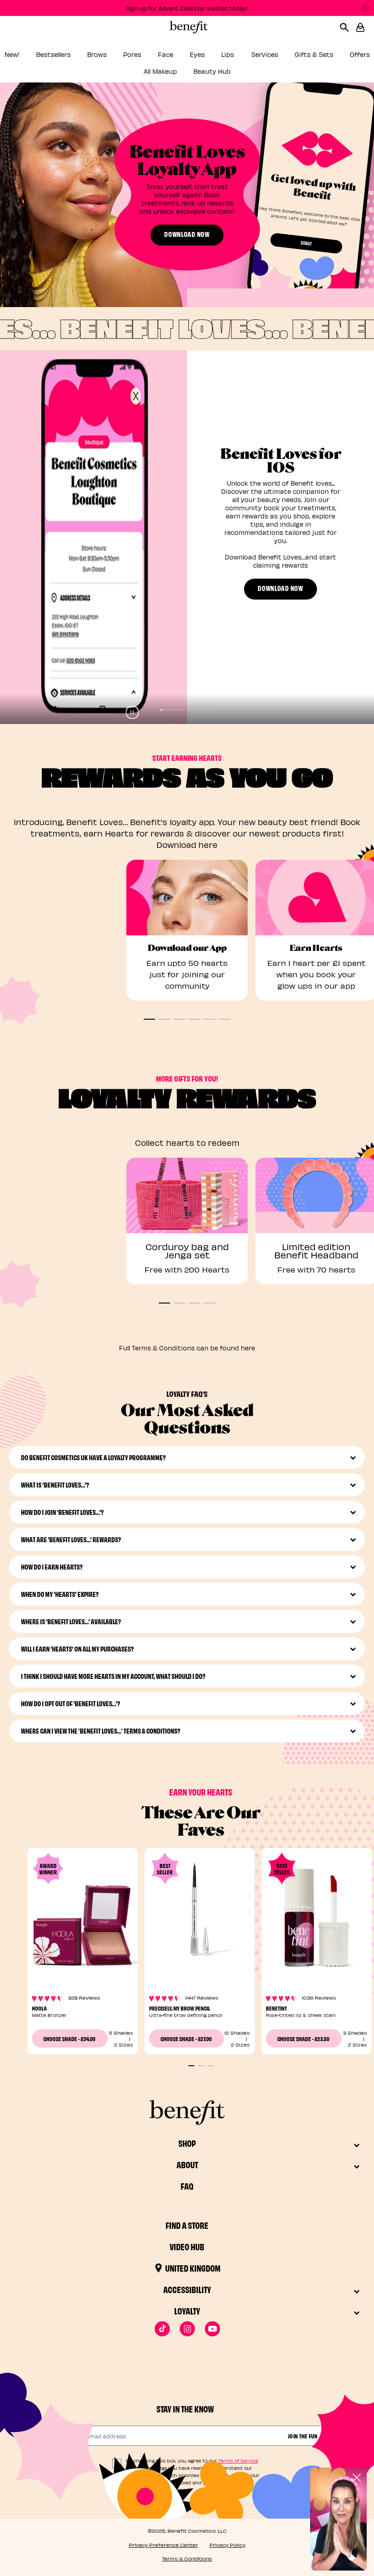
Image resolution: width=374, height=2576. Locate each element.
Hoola (39, 2008)
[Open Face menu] (180, 57)
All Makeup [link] (160, 71)
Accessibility (187, 2289)
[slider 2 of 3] (201, 2066)
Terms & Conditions (187, 2558)
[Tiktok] (162, 2329)
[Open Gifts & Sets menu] (340, 57)
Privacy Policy (227, 2545)
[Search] (348, 27)
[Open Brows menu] (113, 57)
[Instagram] (187, 2329)
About (187, 2164)
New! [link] (12, 54)
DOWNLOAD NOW (187, 234)
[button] (360, 27)
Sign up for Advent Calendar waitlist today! (187, 8)
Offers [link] (360, 54)
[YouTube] (212, 2329)
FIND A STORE (187, 2225)
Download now (280, 588)
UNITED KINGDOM (193, 2268)
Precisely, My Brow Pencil (180, 2008)
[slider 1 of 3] (191, 2066)
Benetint (276, 2008)
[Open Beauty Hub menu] (237, 74)
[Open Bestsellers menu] (77, 57)
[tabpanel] (187, 537)
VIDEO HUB (187, 2246)
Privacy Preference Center (163, 2545)
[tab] (173, 710)
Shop (187, 2143)
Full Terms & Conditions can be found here (187, 1348)
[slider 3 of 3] (210, 2066)
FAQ (187, 2186)
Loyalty (187, 2311)
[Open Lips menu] (241, 57)
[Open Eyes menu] (211, 57)
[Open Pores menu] (148, 57)
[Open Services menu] (285, 57)
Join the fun (303, 2436)
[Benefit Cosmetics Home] (187, 27)
